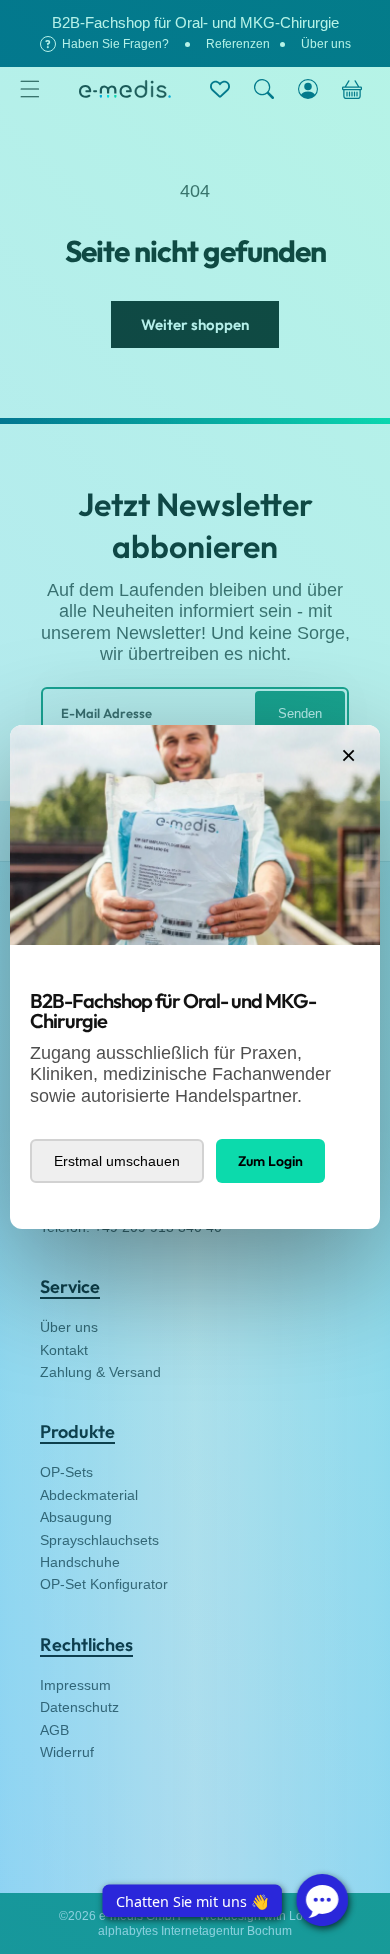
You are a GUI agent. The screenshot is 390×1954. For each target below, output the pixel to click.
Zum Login (270, 1161)
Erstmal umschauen (117, 1161)
